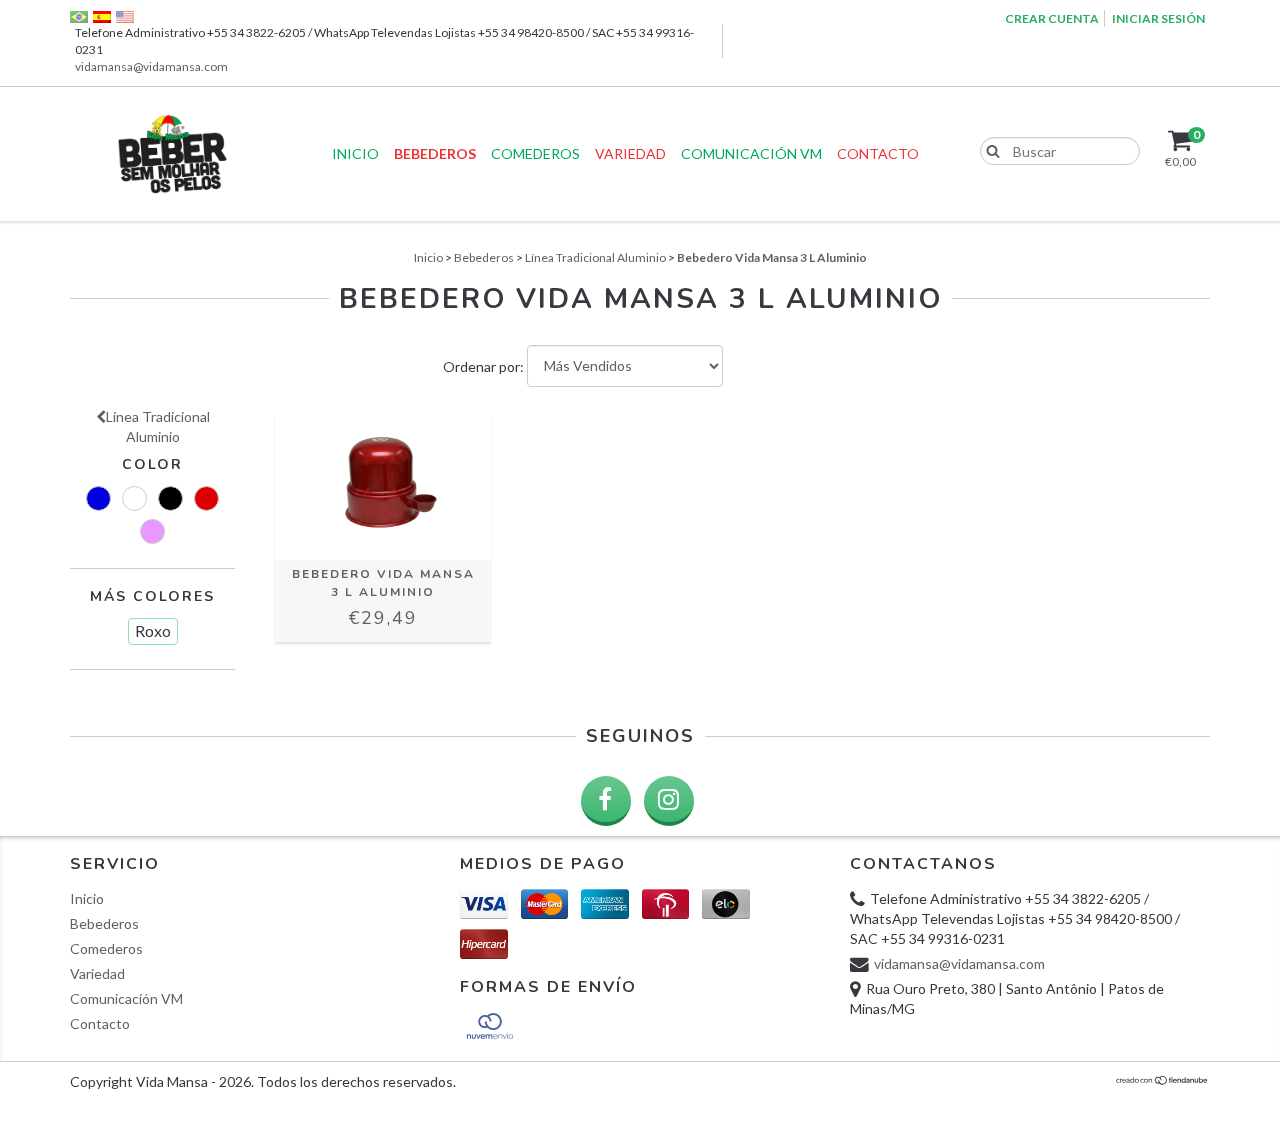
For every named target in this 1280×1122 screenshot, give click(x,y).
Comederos (535, 153)
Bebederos (435, 153)
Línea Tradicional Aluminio (595, 257)
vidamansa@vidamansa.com (151, 66)
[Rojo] (206, 498)
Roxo (153, 630)
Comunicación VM (751, 153)
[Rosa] (152, 531)
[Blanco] (134, 498)
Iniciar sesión (1158, 18)
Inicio (355, 153)
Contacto (878, 153)
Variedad (630, 153)
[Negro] (170, 498)
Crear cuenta (1052, 18)
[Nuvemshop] (1162, 1080)
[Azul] (98, 498)
